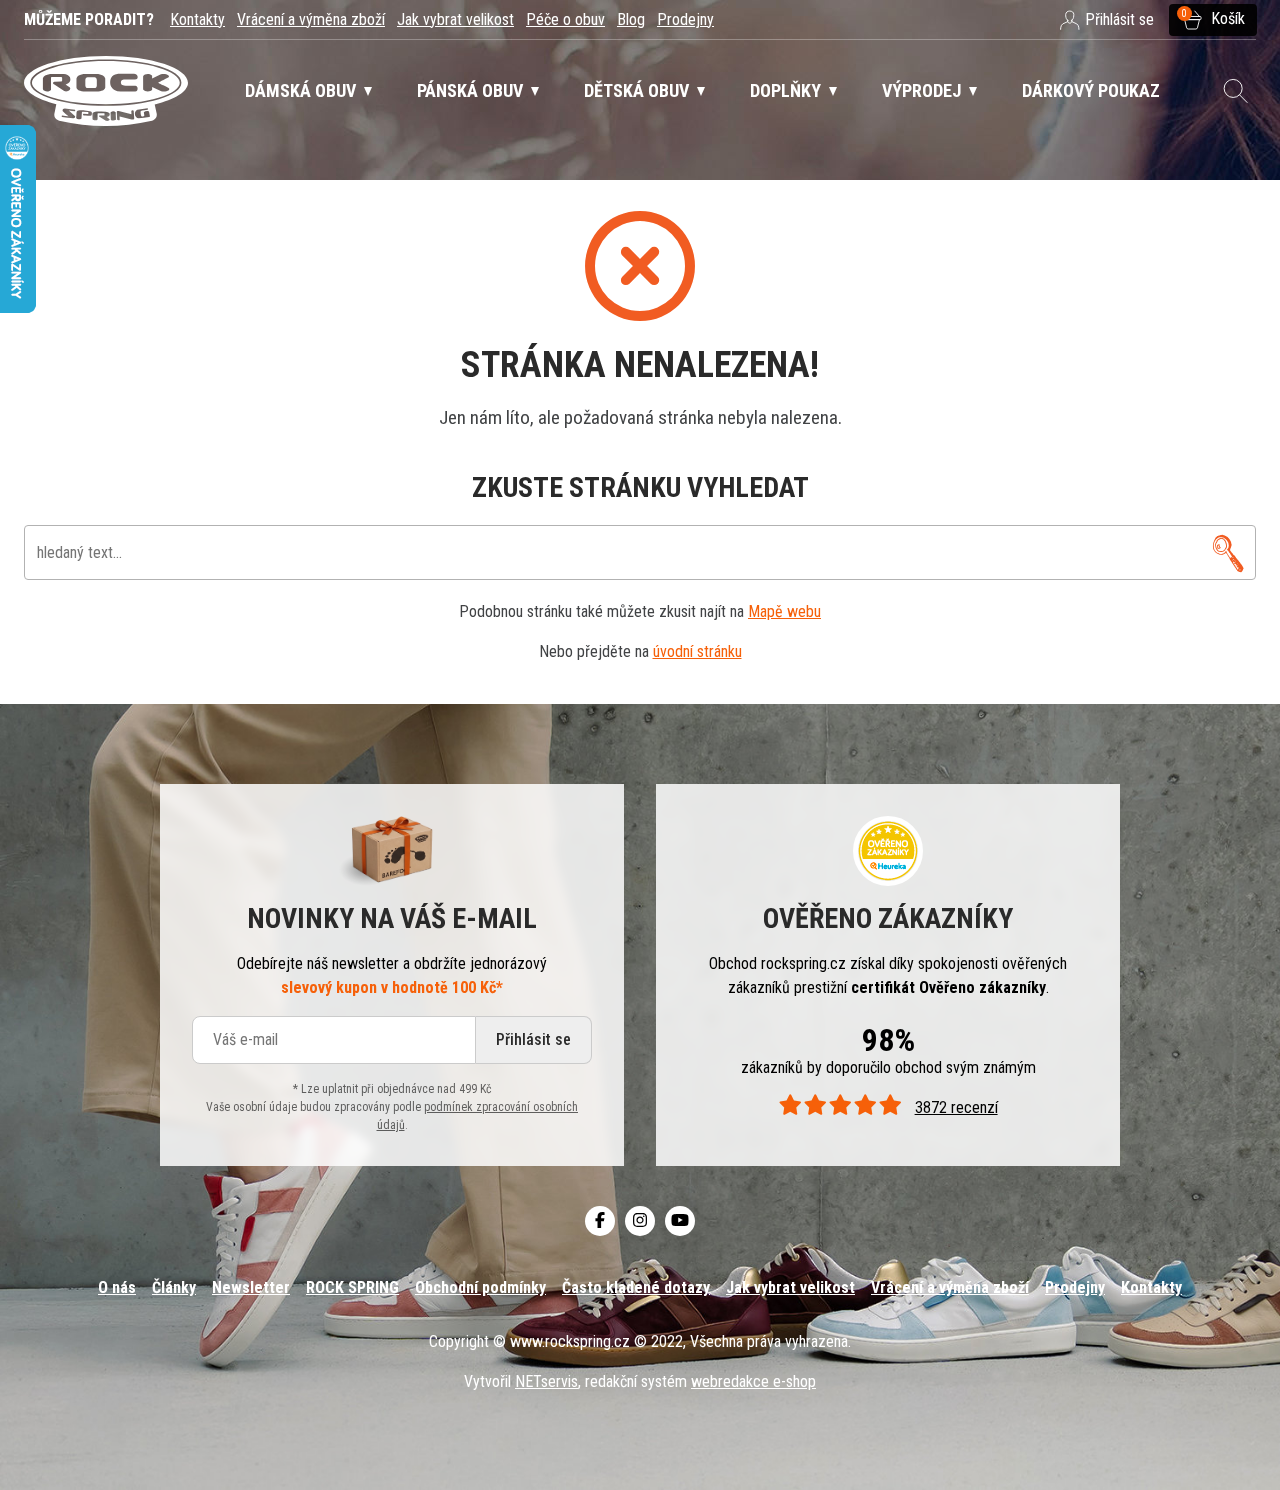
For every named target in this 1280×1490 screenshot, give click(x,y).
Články (174, 1287)
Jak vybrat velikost (455, 19)
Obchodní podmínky (480, 1287)
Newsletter (251, 1287)
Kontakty (197, 19)
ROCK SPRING (352, 1287)
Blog (631, 19)
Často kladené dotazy (636, 1287)
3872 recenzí (956, 1107)
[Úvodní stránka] (106, 91)
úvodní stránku (697, 651)
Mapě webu (784, 611)
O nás (117, 1287)
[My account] (1228, 552)
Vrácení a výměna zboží (311, 19)
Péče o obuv (565, 19)
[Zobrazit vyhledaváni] (1236, 91)
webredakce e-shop (753, 1381)
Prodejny (685, 19)
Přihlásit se (533, 1039)
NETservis (546, 1381)
